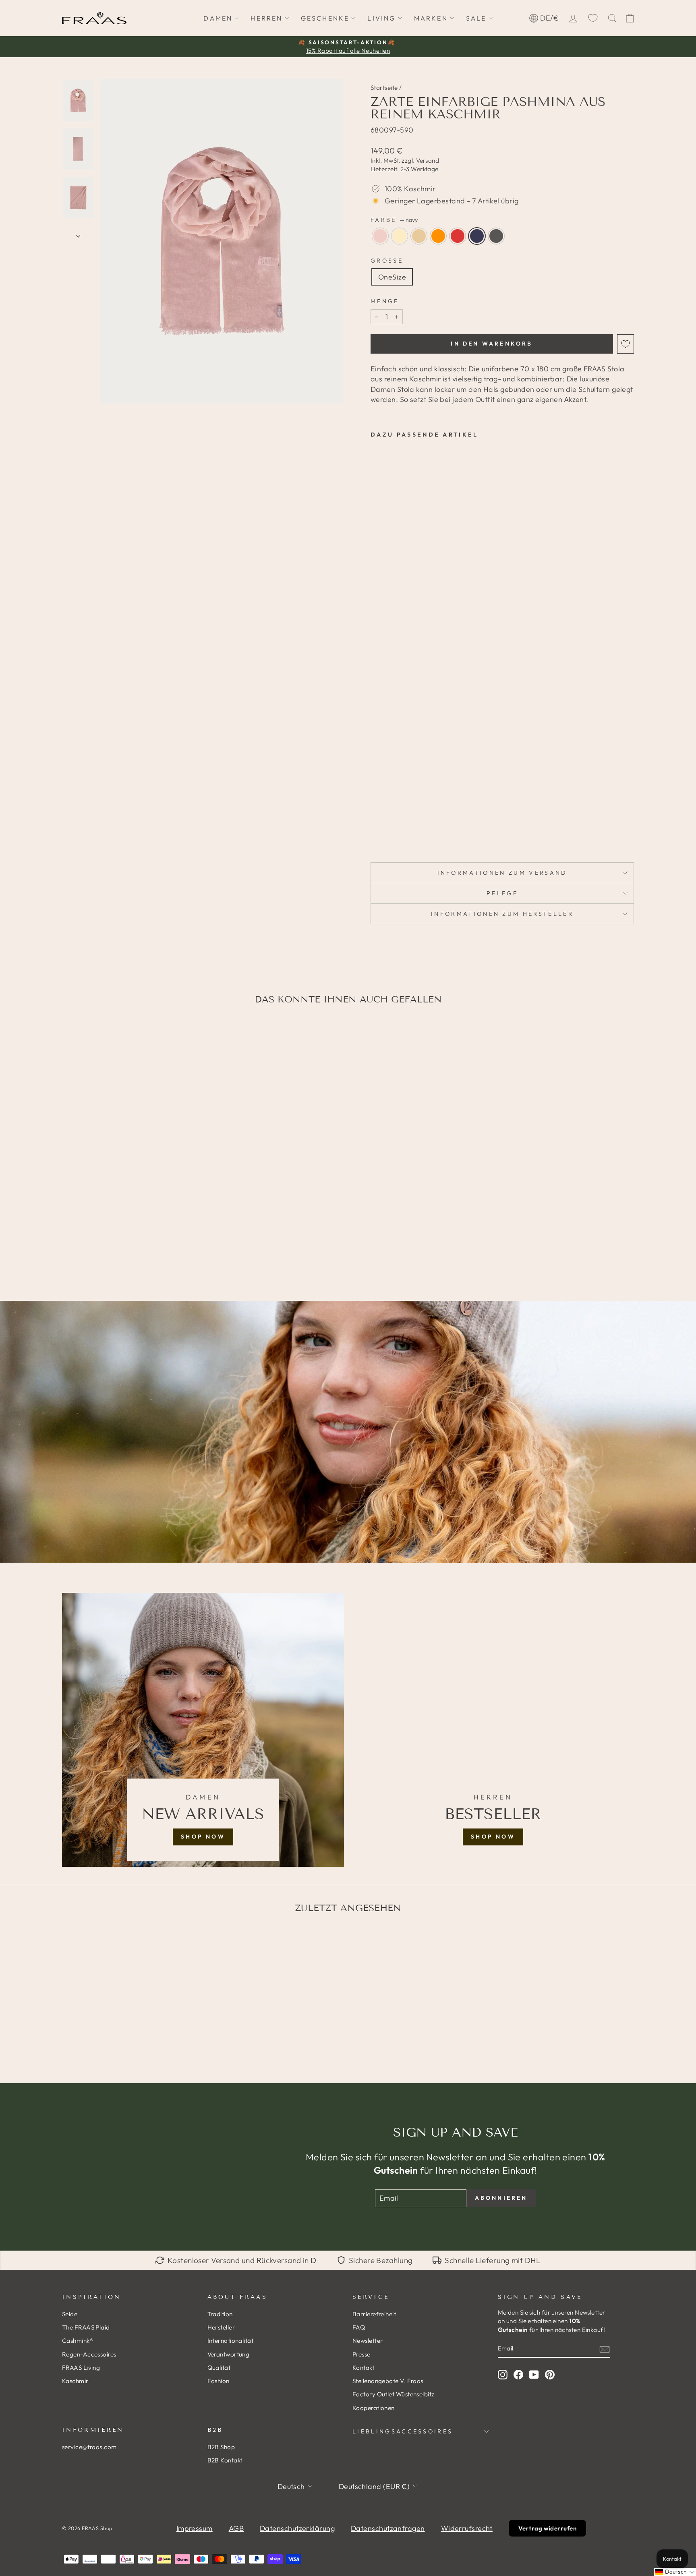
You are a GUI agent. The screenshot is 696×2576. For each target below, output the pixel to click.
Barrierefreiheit (374, 2314)
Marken (431, 18)
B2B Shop (221, 2447)
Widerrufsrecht (467, 2528)
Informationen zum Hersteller (502, 914)
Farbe (394, 220)
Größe (387, 261)
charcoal (496, 236)
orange (438, 236)
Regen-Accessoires (89, 2354)
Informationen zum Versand (502, 873)
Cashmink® (78, 2341)
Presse (361, 2354)
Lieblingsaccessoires (403, 2431)
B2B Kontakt (225, 2460)
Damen (218, 18)
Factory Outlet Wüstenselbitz (394, 2394)
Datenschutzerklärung (297, 2528)
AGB (236, 2528)
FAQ (359, 2327)
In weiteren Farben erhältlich (393, 830)
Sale (476, 18)
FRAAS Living (81, 2368)
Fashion (219, 2381)
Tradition (220, 2314)
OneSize (392, 277)
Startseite (384, 88)
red (458, 236)
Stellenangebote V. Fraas (388, 2381)
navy (477, 236)
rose (380, 236)
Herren (266, 18)
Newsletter (368, 2341)
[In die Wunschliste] (626, 344)
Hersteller (221, 2327)
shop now (203, 1837)
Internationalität (231, 2341)
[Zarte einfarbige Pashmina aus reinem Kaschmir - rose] (376, 811)
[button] (675, 2572)
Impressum (195, 2528)
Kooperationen (374, 2408)
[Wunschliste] (593, 18)
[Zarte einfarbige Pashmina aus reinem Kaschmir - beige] (398, 811)
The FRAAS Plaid (86, 2327)
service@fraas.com (89, 2447)
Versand (428, 160)
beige (419, 236)
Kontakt (363, 2368)
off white (400, 236)
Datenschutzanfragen (388, 2528)
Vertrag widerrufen (547, 2528)
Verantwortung (229, 2354)
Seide (70, 2314)
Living (381, 18)
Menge (385, 301)
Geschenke (325, 18)
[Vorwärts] (78, 233)
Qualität (219, 2368)
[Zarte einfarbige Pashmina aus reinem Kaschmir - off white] (387, 811)
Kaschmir (75, 2381)
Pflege (502, 893)
